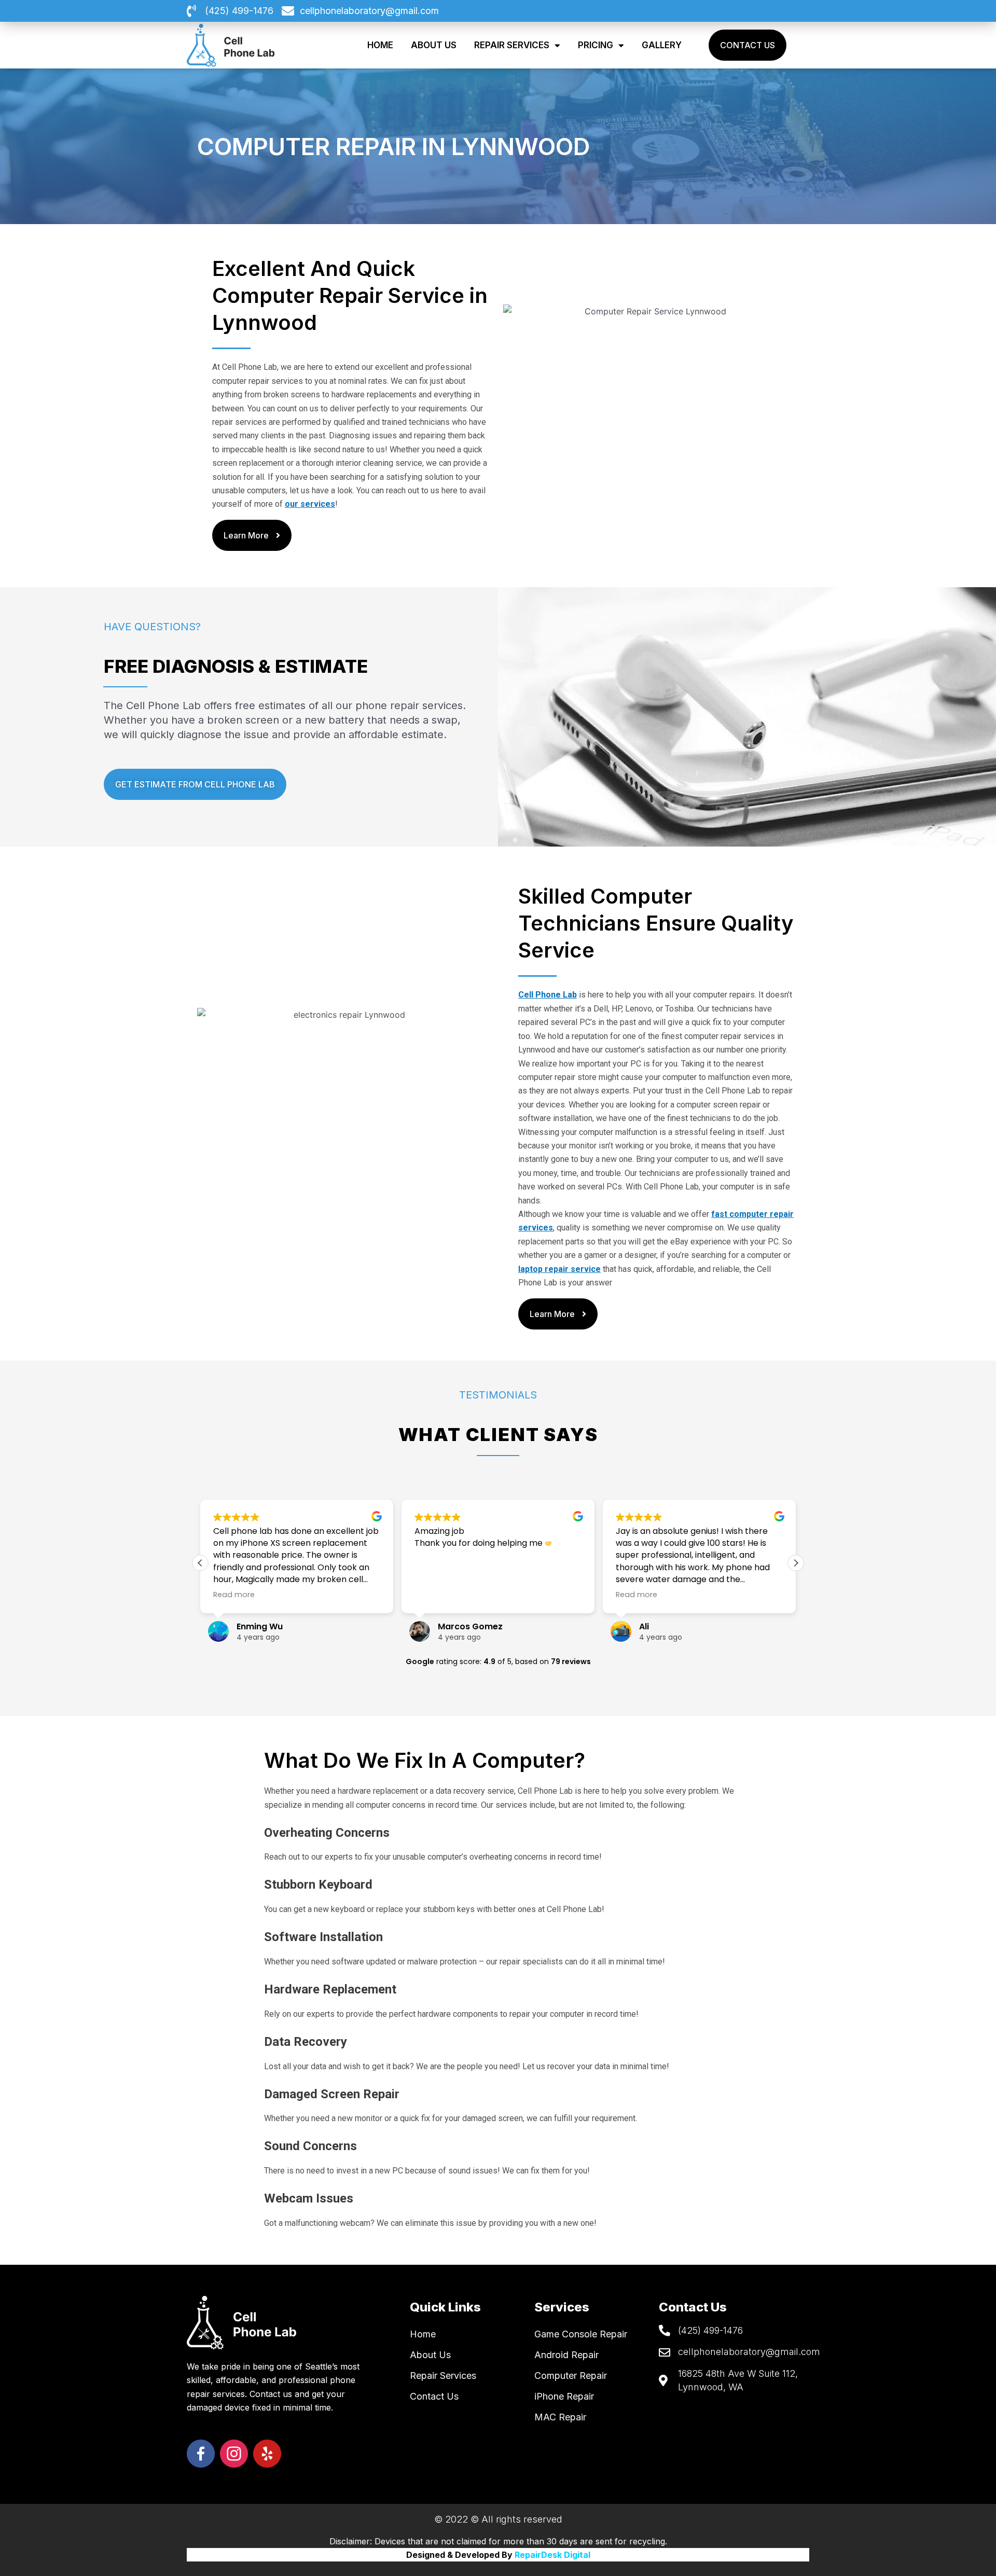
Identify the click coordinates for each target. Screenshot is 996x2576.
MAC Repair (560, 2417)
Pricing (596, 45)
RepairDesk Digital (552, 2555)
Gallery (662, 45)
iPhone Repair (564, 2396)
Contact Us (434, 2396)
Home (380, 45)
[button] (796, 1563)
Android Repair (566, 2355)
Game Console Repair (581, 2334)
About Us (434, 45)
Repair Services (512, 45)
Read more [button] (234, 1595)
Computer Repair (571, 2376)
